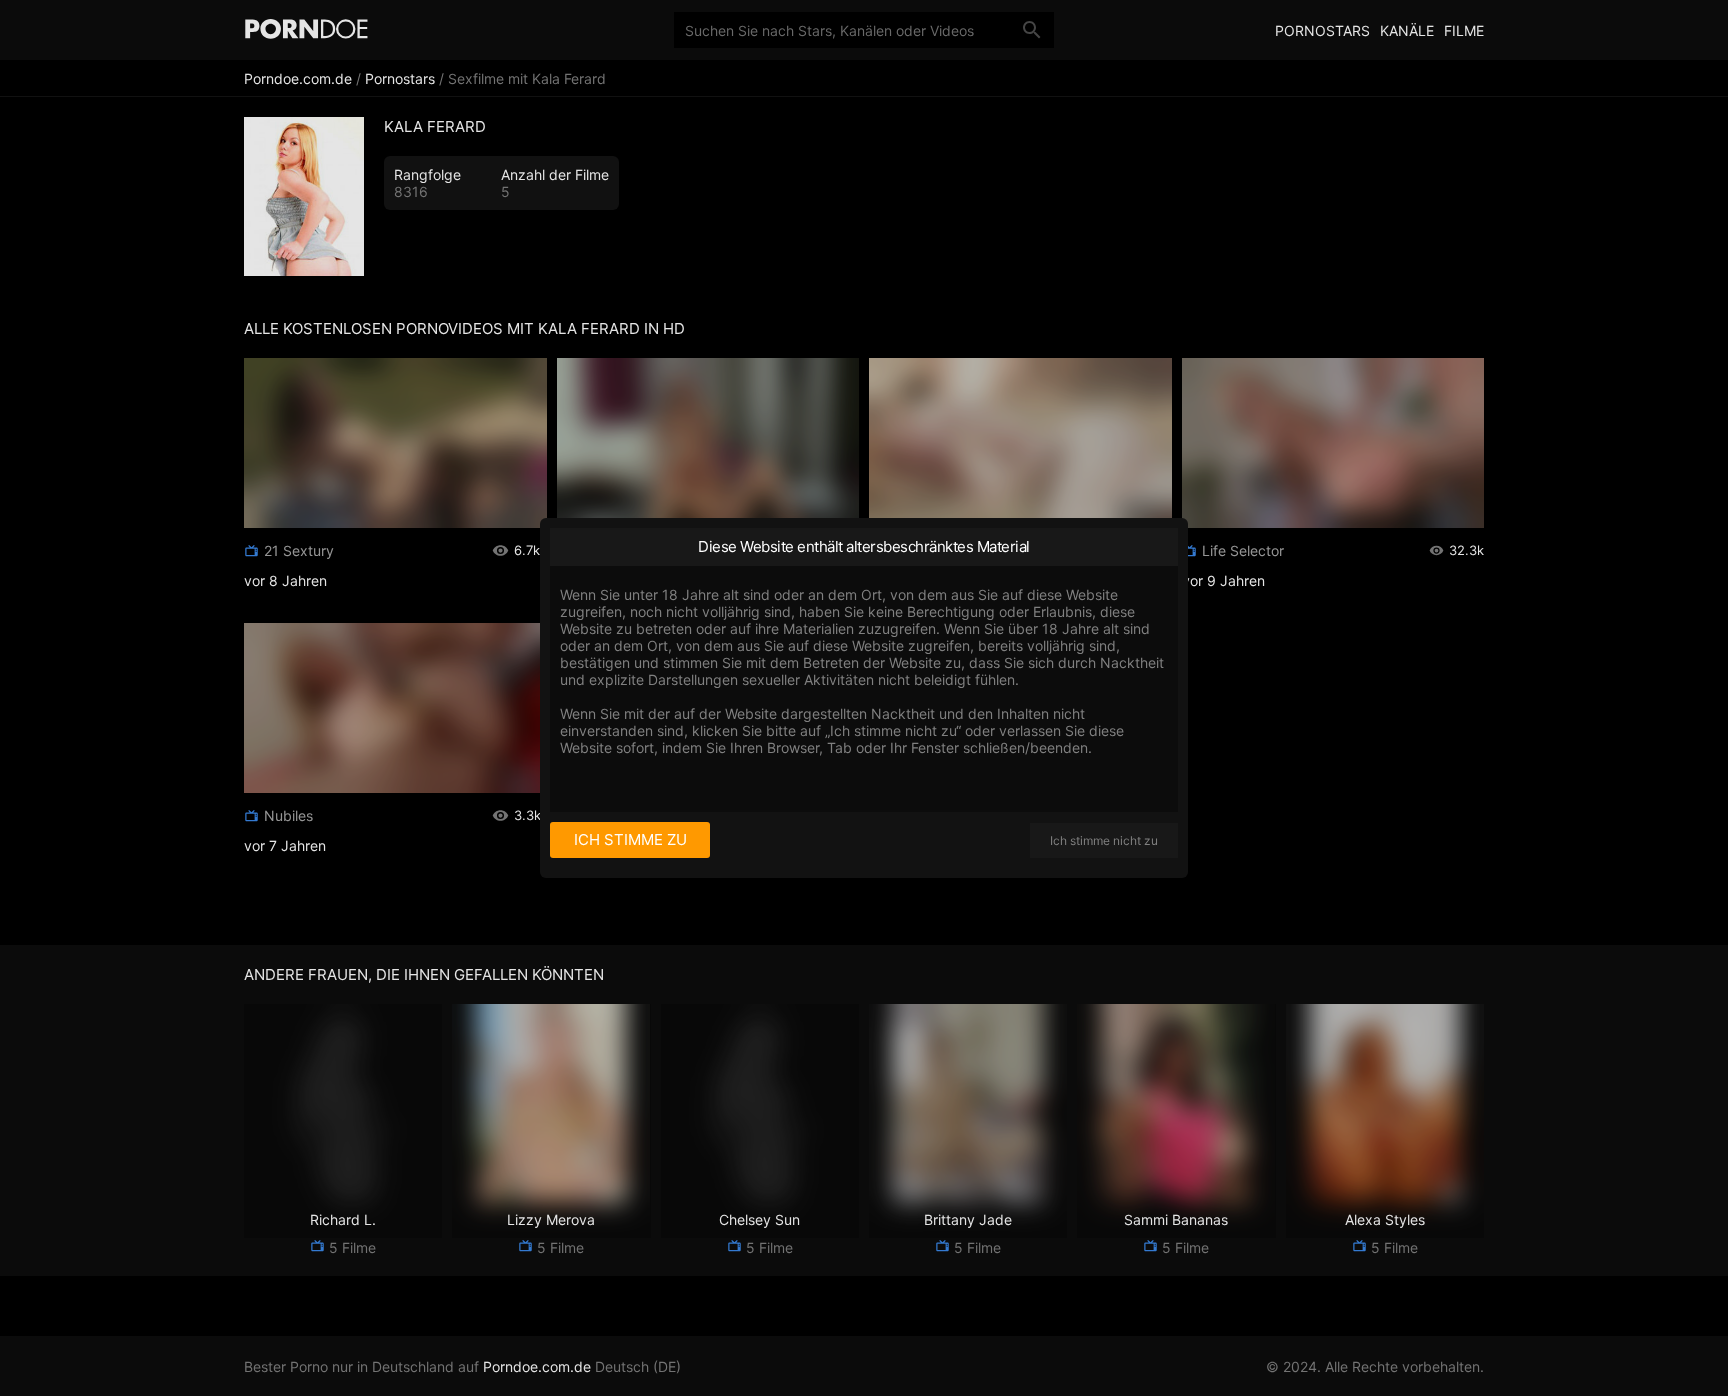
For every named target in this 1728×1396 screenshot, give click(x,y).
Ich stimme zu (630, 839)
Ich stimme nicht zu (1104, 840)
